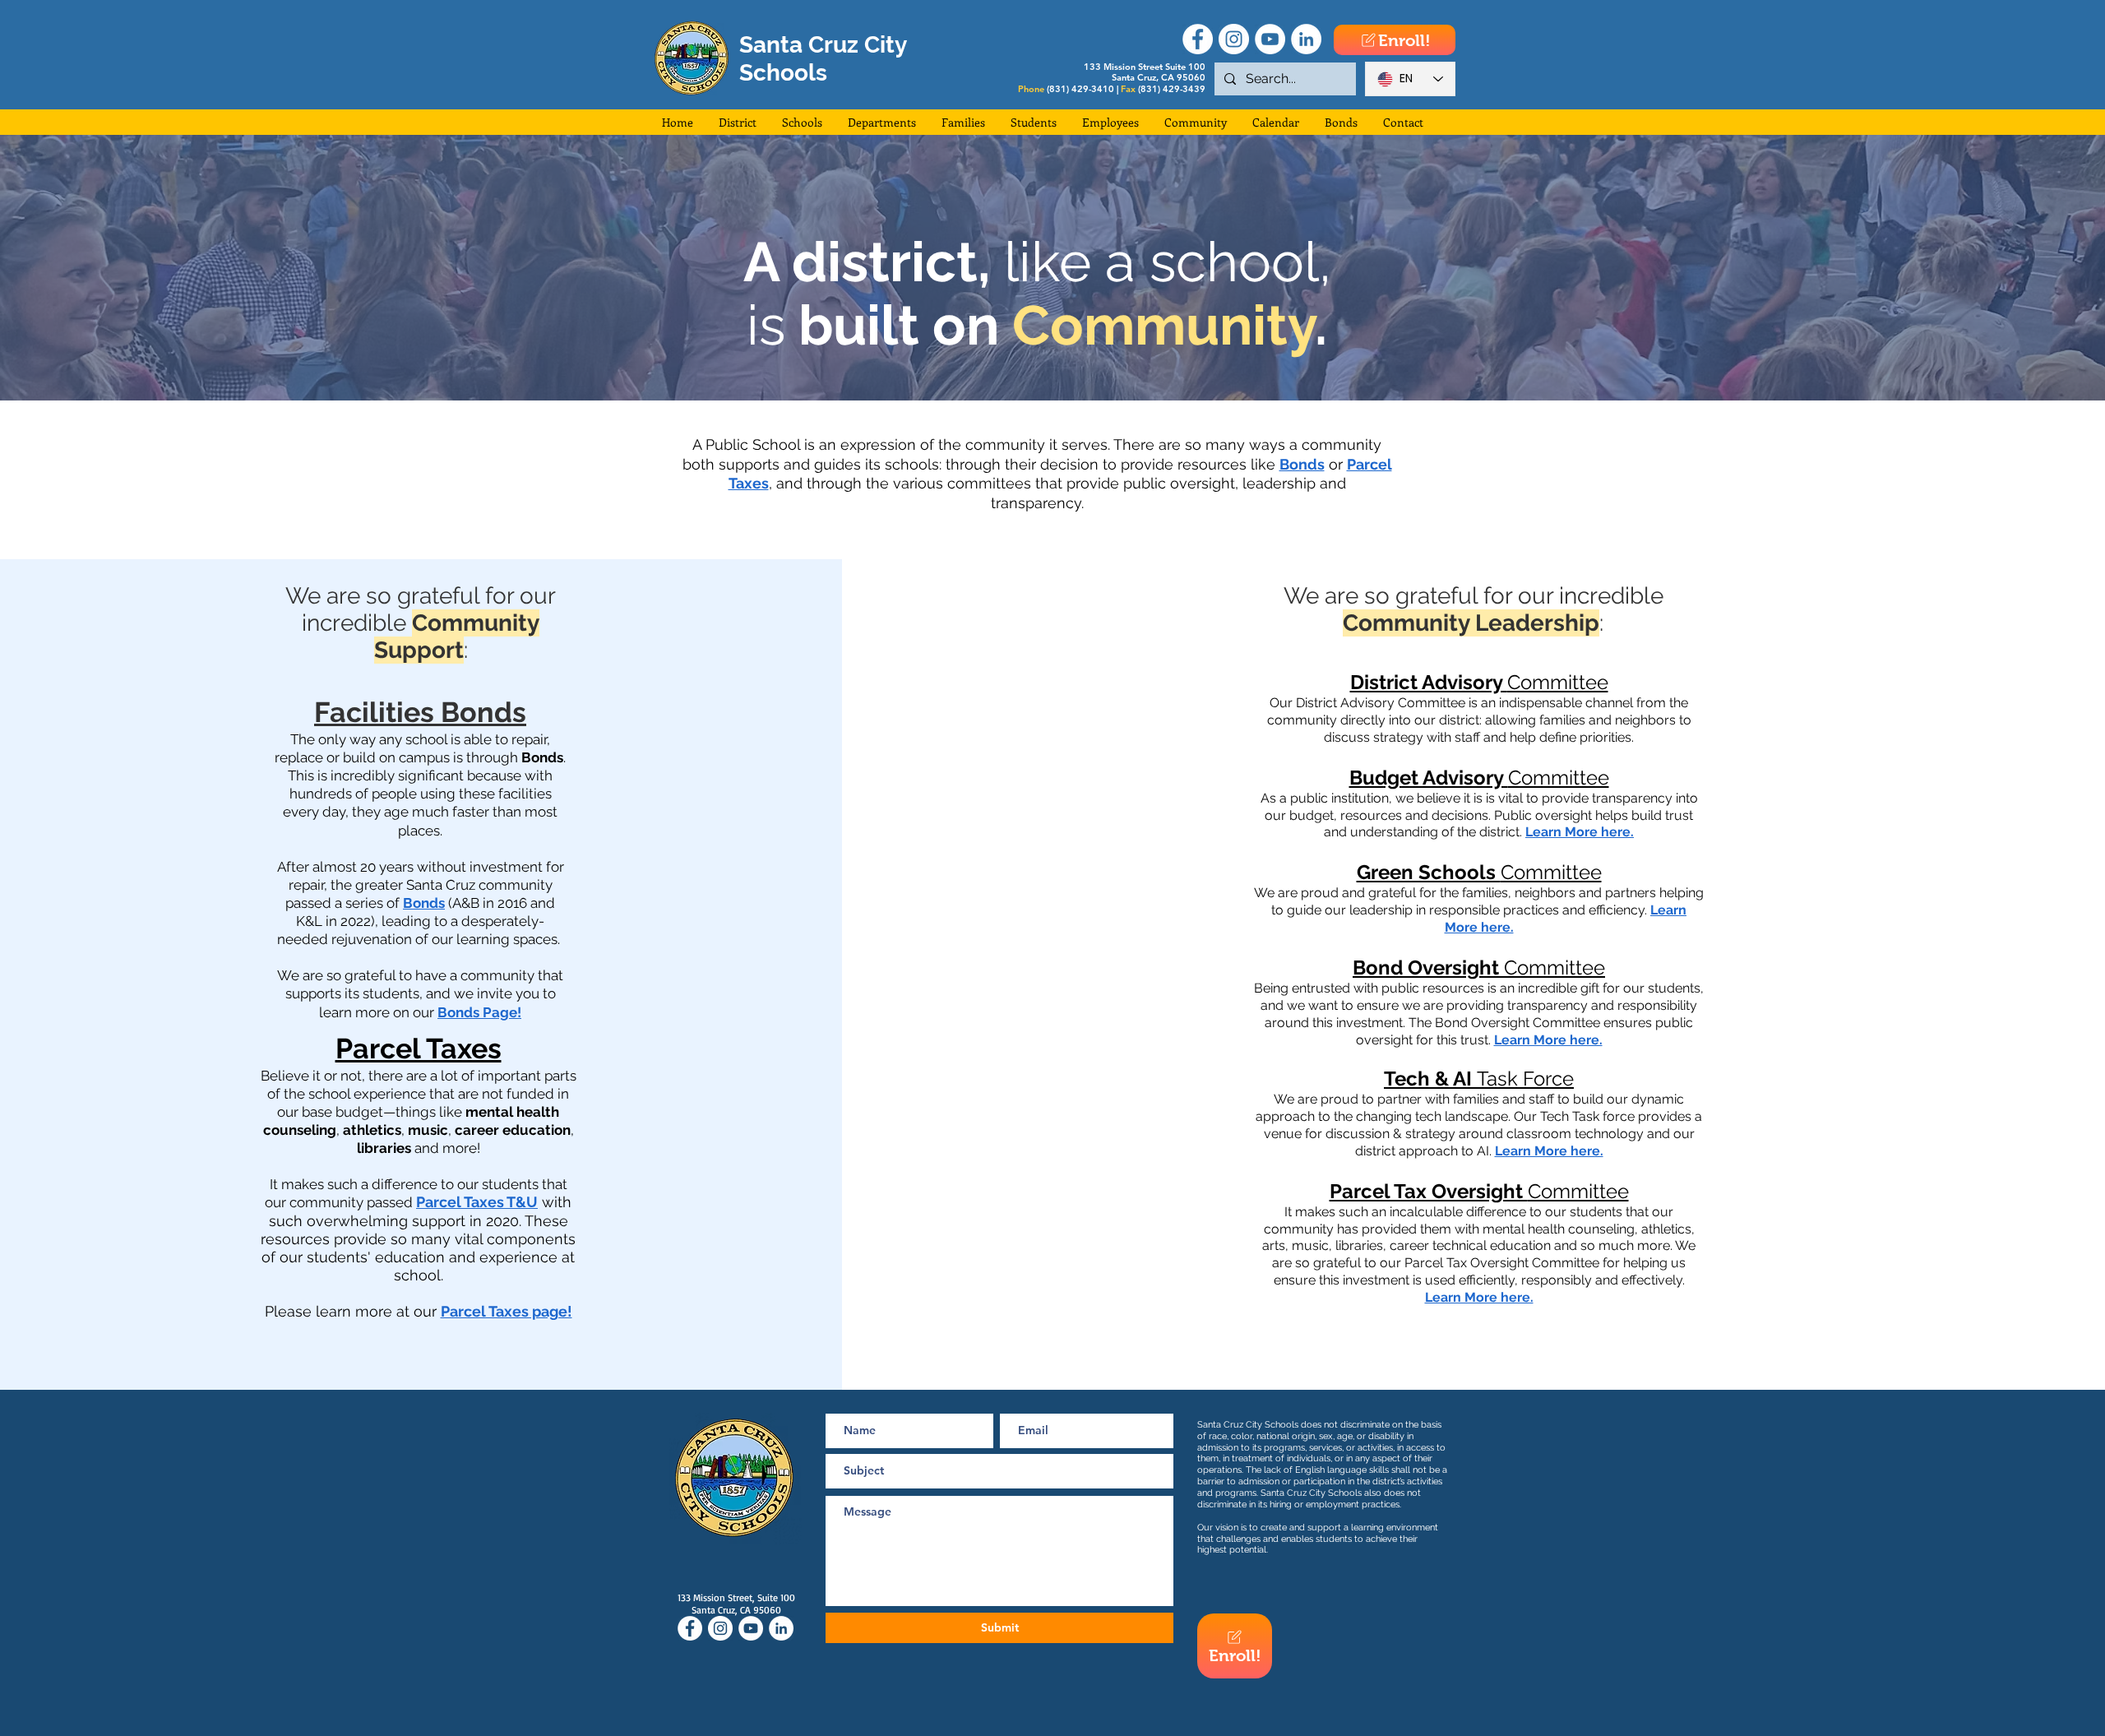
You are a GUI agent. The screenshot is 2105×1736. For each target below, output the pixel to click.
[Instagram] (1234, 39)
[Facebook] (1198, 39)
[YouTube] (1270, 39)
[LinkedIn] (1306, 39)
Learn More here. (1580, 832)
